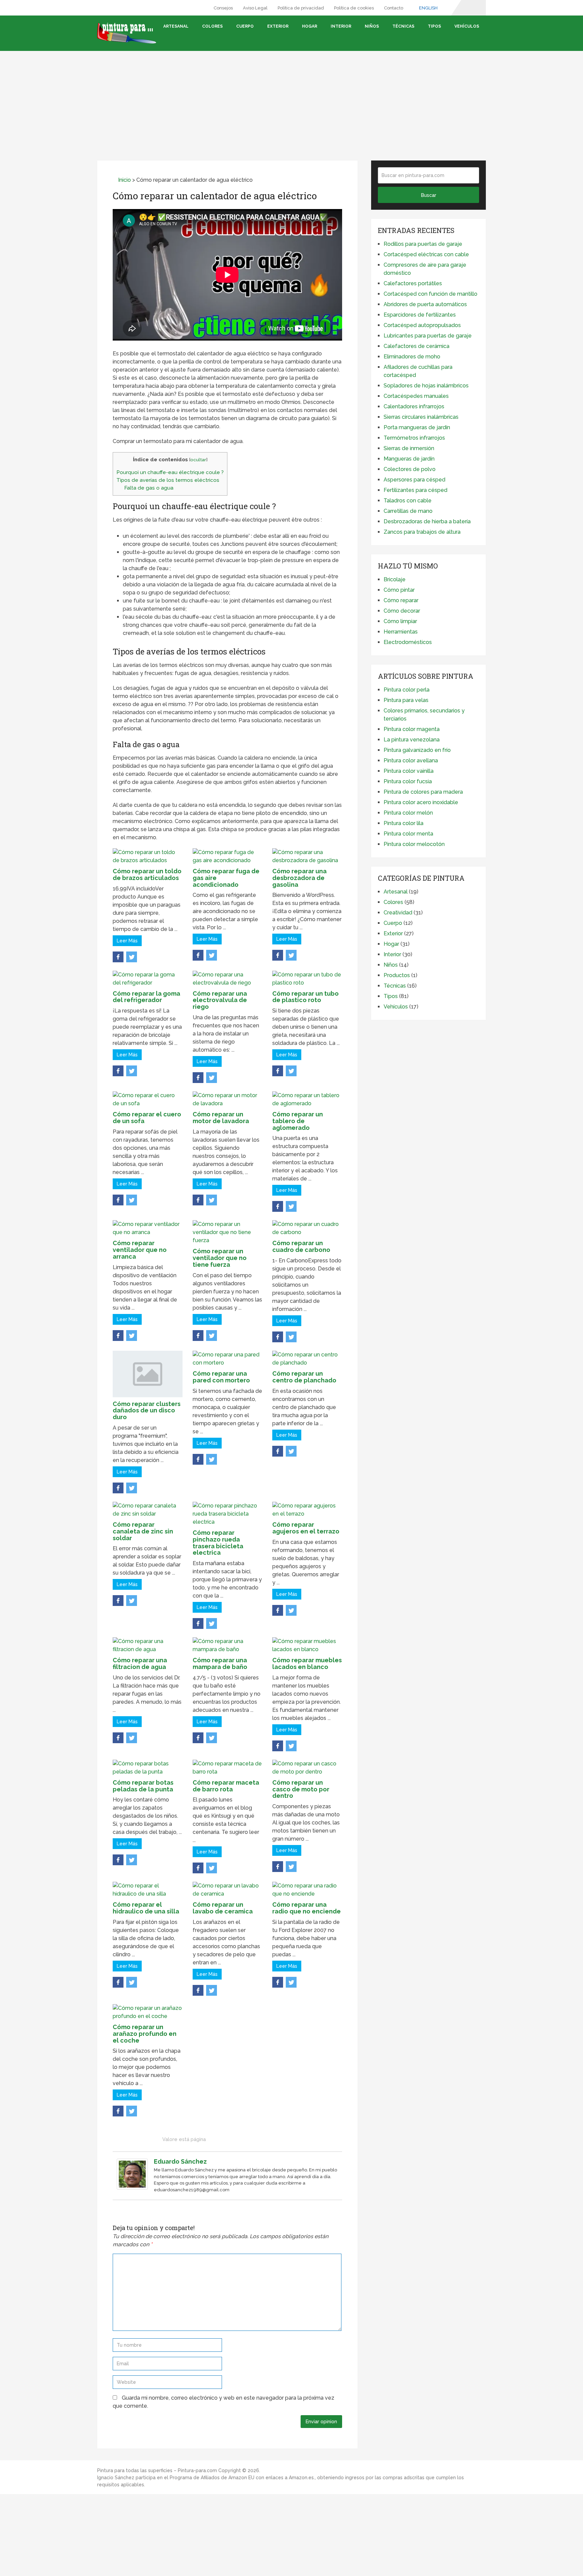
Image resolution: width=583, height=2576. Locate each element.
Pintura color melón (408, 813)
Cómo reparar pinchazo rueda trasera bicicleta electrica (218, 1543)
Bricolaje (395, 579)
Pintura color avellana (411, 760)
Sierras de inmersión (409, 448)
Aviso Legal (255, 8)
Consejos (223, 8)
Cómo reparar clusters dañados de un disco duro (147, 1411)
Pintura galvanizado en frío (417, 750)
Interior (341, 26)
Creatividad (398, 913)
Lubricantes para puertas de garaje (428, 336)
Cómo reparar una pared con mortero (221, 1377)
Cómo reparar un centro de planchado (304, 1377)
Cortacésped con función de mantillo (431, 294)
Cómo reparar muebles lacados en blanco (307, 1663)
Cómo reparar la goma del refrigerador (146, 997)
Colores (212, 26)
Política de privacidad (301, 8)
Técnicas (403, 26)
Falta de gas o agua (149, 488)
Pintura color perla (407, 690)
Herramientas (401, 632)
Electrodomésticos (408, 642)
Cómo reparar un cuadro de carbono (301, 1246)
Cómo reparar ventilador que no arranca (140, 1250)
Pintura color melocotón (414, 844)
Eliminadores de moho (412, 357)
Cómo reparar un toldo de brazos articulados (147, 874)
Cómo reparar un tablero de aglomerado (298, 1121)
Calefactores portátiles (413, 283)
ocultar (198, 460)
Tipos (434, 26)
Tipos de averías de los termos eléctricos (168, 480)
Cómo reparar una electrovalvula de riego (220, 1000)
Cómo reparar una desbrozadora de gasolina (299, 878)
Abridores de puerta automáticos (425, 304)
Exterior (278, 26)
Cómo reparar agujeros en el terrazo (306, 1528)
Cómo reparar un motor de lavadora (221, 1118)
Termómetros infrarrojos (414, 438)
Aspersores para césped (414, 480)
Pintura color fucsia (408, 781)
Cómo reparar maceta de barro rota (226, 1786)
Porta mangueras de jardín (417, 427)
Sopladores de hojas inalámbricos (426, 386)
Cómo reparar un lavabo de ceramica (223, 1908)
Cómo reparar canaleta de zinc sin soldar (143, 1531)
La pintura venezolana (412, 740)
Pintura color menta (408, 834)
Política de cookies (354, 8)
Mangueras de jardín (409, 459)
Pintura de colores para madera (423, 792)
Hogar (310, 26)
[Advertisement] (291, 98)
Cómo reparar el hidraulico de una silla (146, 1908)
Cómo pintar (399, 590)
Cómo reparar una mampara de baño (220, 1663)
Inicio (124, 180)
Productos (397, 975)
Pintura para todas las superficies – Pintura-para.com (157, 2470)
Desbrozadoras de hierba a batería (427, 521)
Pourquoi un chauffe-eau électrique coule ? (170, 472)
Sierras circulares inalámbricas (421, 417)
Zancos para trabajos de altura (422, 532)
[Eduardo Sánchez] (132, 2188)
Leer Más (127, 941)
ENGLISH (428, 8)
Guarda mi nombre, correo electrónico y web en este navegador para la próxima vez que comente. (224, 2402)
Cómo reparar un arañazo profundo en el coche (145, 2034)
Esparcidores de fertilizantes (420, 315)
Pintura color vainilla (409, 771)
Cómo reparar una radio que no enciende (307, 1908)
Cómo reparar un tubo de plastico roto (306, 997)
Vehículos (467, 26)
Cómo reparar (401, 600)
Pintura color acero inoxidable (421, 802)
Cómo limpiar (400, 621)
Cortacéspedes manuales (416, 396)
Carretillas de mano (408, 511)
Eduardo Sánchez (180, 2161)
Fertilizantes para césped (415, 490)
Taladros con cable (408, 501)
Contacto (394, 8)
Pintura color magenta (412, 729)
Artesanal (176, 26)
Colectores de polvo (410, 469)
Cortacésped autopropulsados (422, 325)
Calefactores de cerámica (417, 346)
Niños (372, 26)
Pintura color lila (404, 823)
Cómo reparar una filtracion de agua (140, 1663)
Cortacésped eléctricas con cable (426, 254)
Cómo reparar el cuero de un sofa (147, 1118)
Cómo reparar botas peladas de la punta (143, 1786)
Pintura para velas (406, 700)
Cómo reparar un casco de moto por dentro (301, 1789)
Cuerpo (245, 26)
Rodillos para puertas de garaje (423, 244)
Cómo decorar (402, 611)
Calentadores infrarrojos (414, 406)
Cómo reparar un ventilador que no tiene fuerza (220, 1258)
